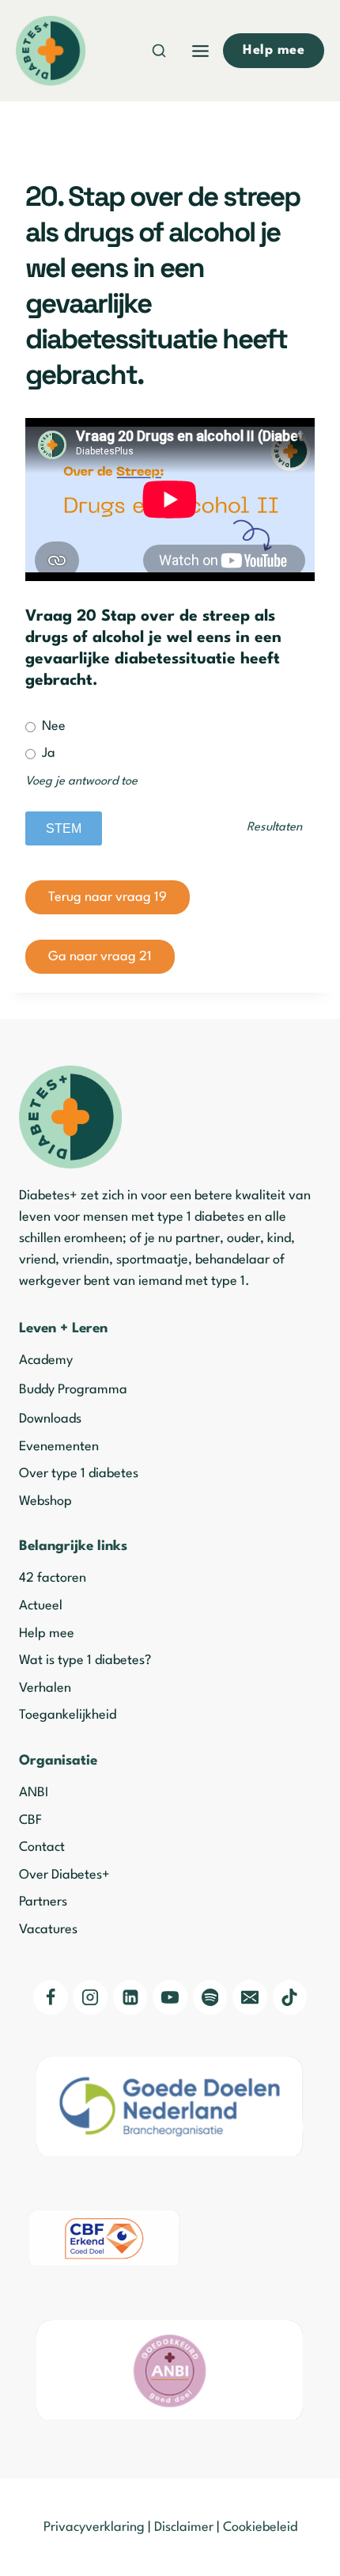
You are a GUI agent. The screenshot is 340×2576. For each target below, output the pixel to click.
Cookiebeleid (260, 2527)
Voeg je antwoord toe (81, 782)
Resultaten (274, 828)
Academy (46, 1360)
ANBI (34, 1793)
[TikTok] (290, 1997)
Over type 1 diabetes (79, 1474)
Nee (52, 726)
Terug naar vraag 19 (108, 897)
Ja (47, 753)
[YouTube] (170, 1997)
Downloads (50, 1419)
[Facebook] (51, 1997)
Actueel (41, 1606)
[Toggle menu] (200, 51)
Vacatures (48, 1930)
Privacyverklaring (94, 2527)
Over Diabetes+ (64, 1875)
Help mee (47, 1634)
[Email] (250, 1997)
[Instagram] (90, 1997)
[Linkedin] (130, 1997)
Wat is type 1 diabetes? (85, 1660)
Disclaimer (184, 2527)
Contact (42, 1847)
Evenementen (59, 1447)
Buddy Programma (73, 1390)
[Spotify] (210, 1997)
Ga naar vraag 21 (100, 957)
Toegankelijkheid (68, 1715)
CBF (30, 1820)
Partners (43, 1902)
